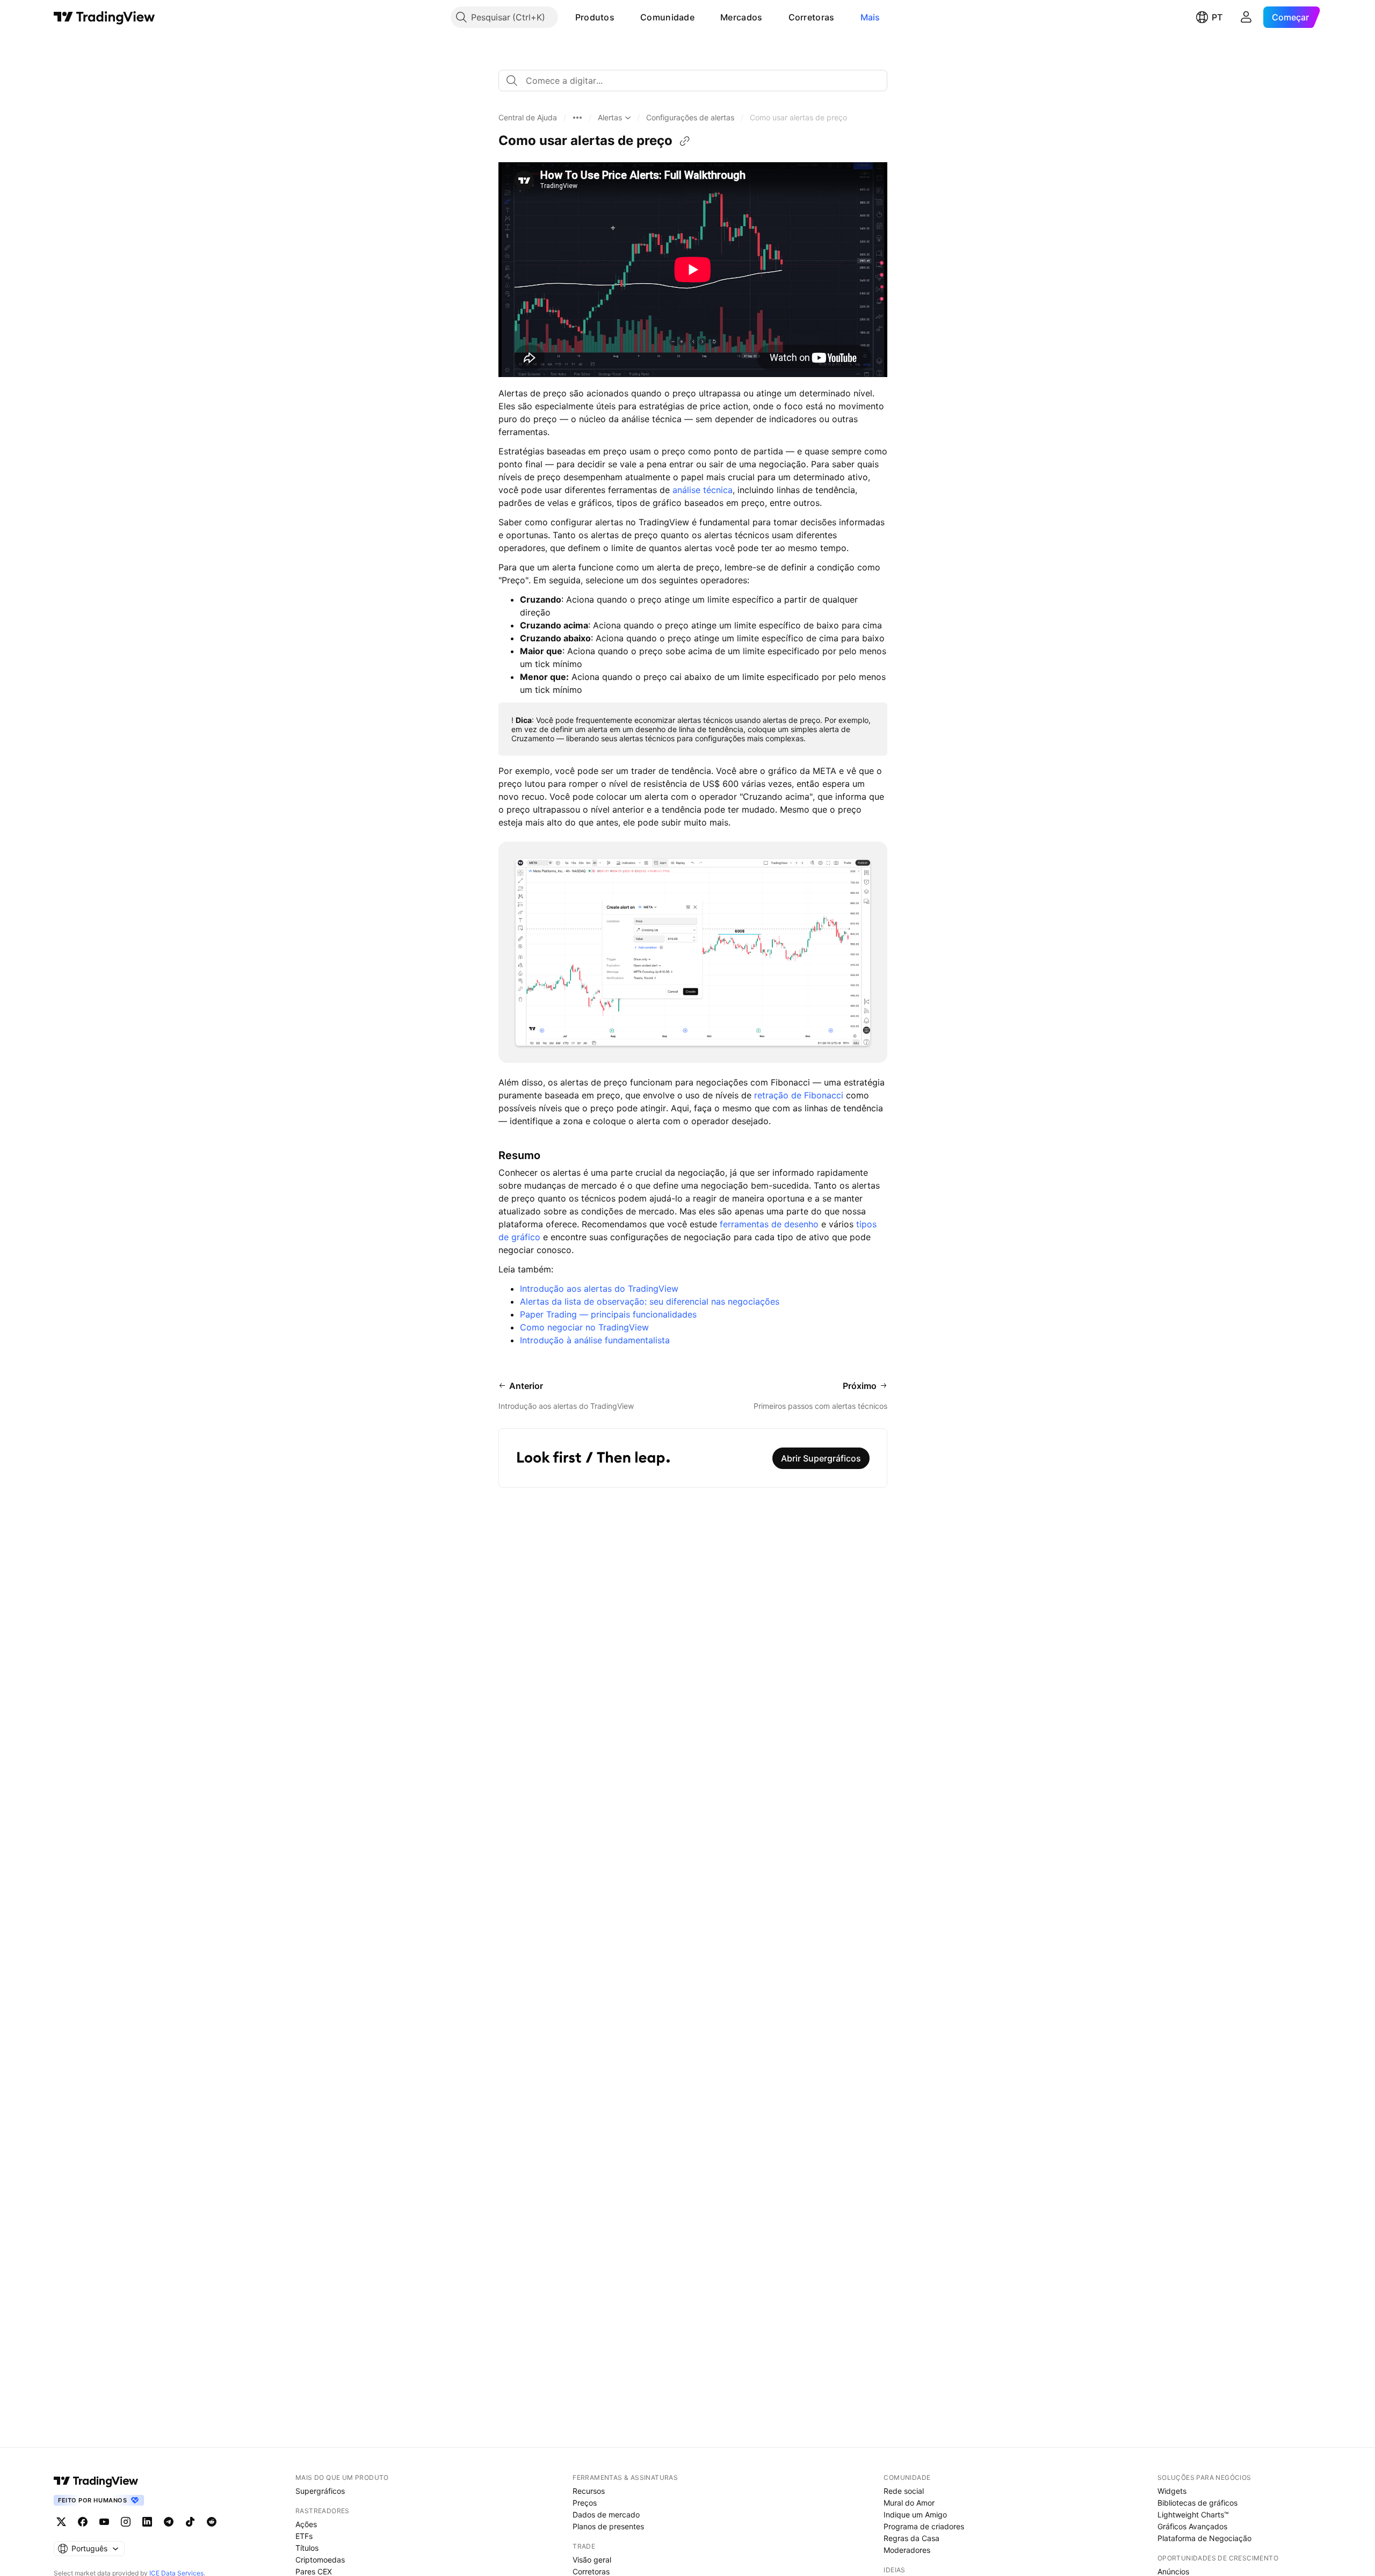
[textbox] (697, 81)
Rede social (904, 2491)
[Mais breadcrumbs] (577, 118)
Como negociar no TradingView (584, 1327)
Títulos (307, 2548)
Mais (870, 17)
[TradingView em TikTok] (190, 2522)
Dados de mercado (606, 2515)
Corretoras (812, 17)
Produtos (595, 17)
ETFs (304, 2536)
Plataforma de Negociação (1204, 2538)
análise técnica (703, 490)
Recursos (589, 2491)
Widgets (1172, 2491)
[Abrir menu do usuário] (1246, 17)
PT (1217, 17)
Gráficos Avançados (1192, 2526)
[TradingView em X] (61, 2522)
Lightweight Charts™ (1193, 2515)
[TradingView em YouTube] (104, 2522)
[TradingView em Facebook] (83, 2522)
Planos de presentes (608, 2526)
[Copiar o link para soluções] (685, 141)
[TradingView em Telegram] (169, 2522)
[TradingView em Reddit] (212, 2522)
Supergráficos (320, 2491)
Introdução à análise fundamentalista (595, 1340)
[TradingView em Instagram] (126, 2522)
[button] (623, 17)
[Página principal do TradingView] (104, 17)
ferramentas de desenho (768, 1224)
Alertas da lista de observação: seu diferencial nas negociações (650, 1301)
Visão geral (592, 2560)
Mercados (741, 17)
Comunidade (667, 17)
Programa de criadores (924, 2526)
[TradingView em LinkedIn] (147, 2522)
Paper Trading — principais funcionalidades (608, 1314)
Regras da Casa (911, 2538)
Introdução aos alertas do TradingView (599, 1289)
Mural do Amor (909, 2503)
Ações (306, 2524)
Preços (585, 2503)
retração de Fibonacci (799, 1095)
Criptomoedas (320, 2560)
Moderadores (907, 2550)
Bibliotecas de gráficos (1197, 2503)
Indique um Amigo (915, 2515)
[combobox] (693, 81)
